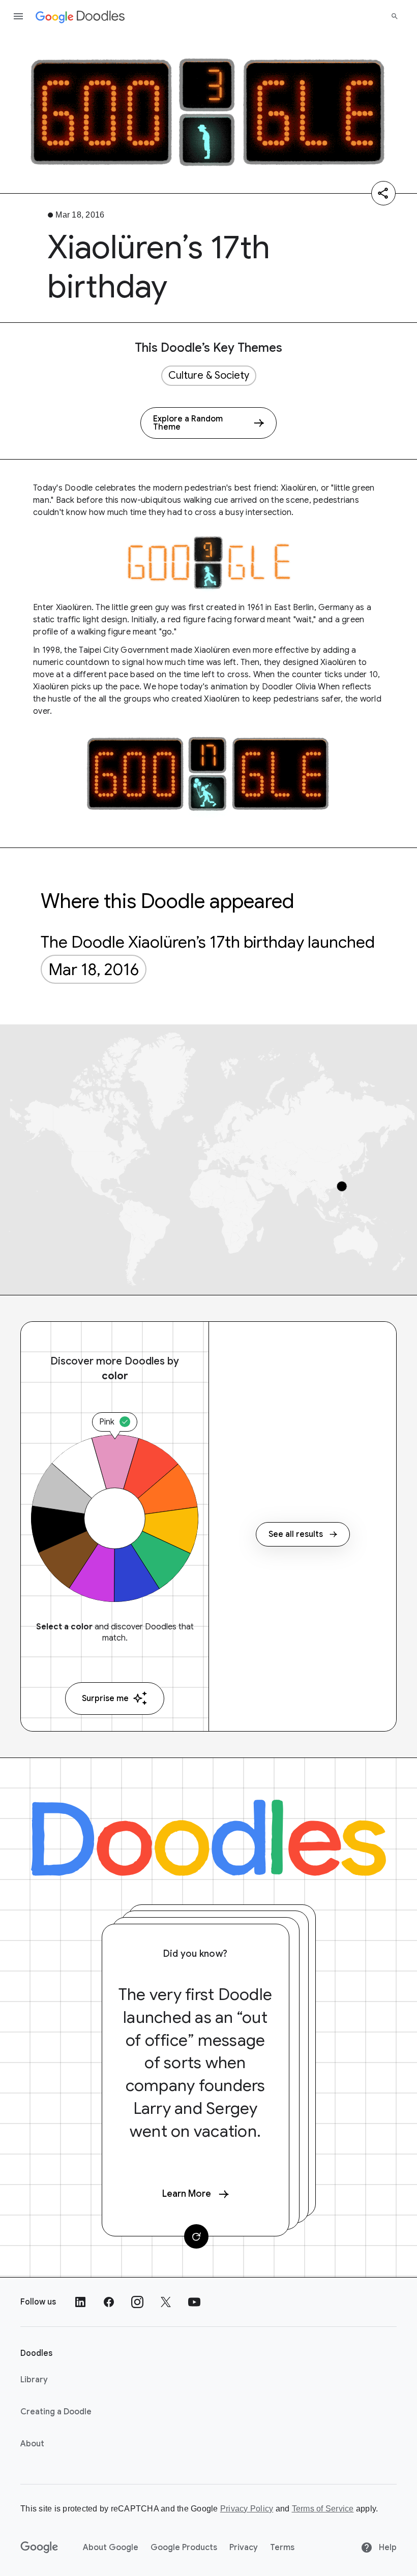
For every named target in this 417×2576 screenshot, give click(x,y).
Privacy (244, 2548)
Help (387, 2548)
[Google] (39, 2548)
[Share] (383, 193)
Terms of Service (323, 2509)
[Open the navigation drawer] (18, 16)
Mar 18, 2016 (94, 969)
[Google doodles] (80, 16)
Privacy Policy (247, 2509)
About (32, 2444)
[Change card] (196, 2236)
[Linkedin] (80, 2302)
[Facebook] (109, 2302)
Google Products (184, 2548)
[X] (166, 2302)
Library (34, 2380)
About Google (111, 2548)
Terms (282, 2548)
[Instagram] (137, 2302)
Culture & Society (209, 375)
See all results (296, 1534)
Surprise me (105, 1699)
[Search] (395, 16)
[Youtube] (194, 2302)
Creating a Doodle (56, 2412)
